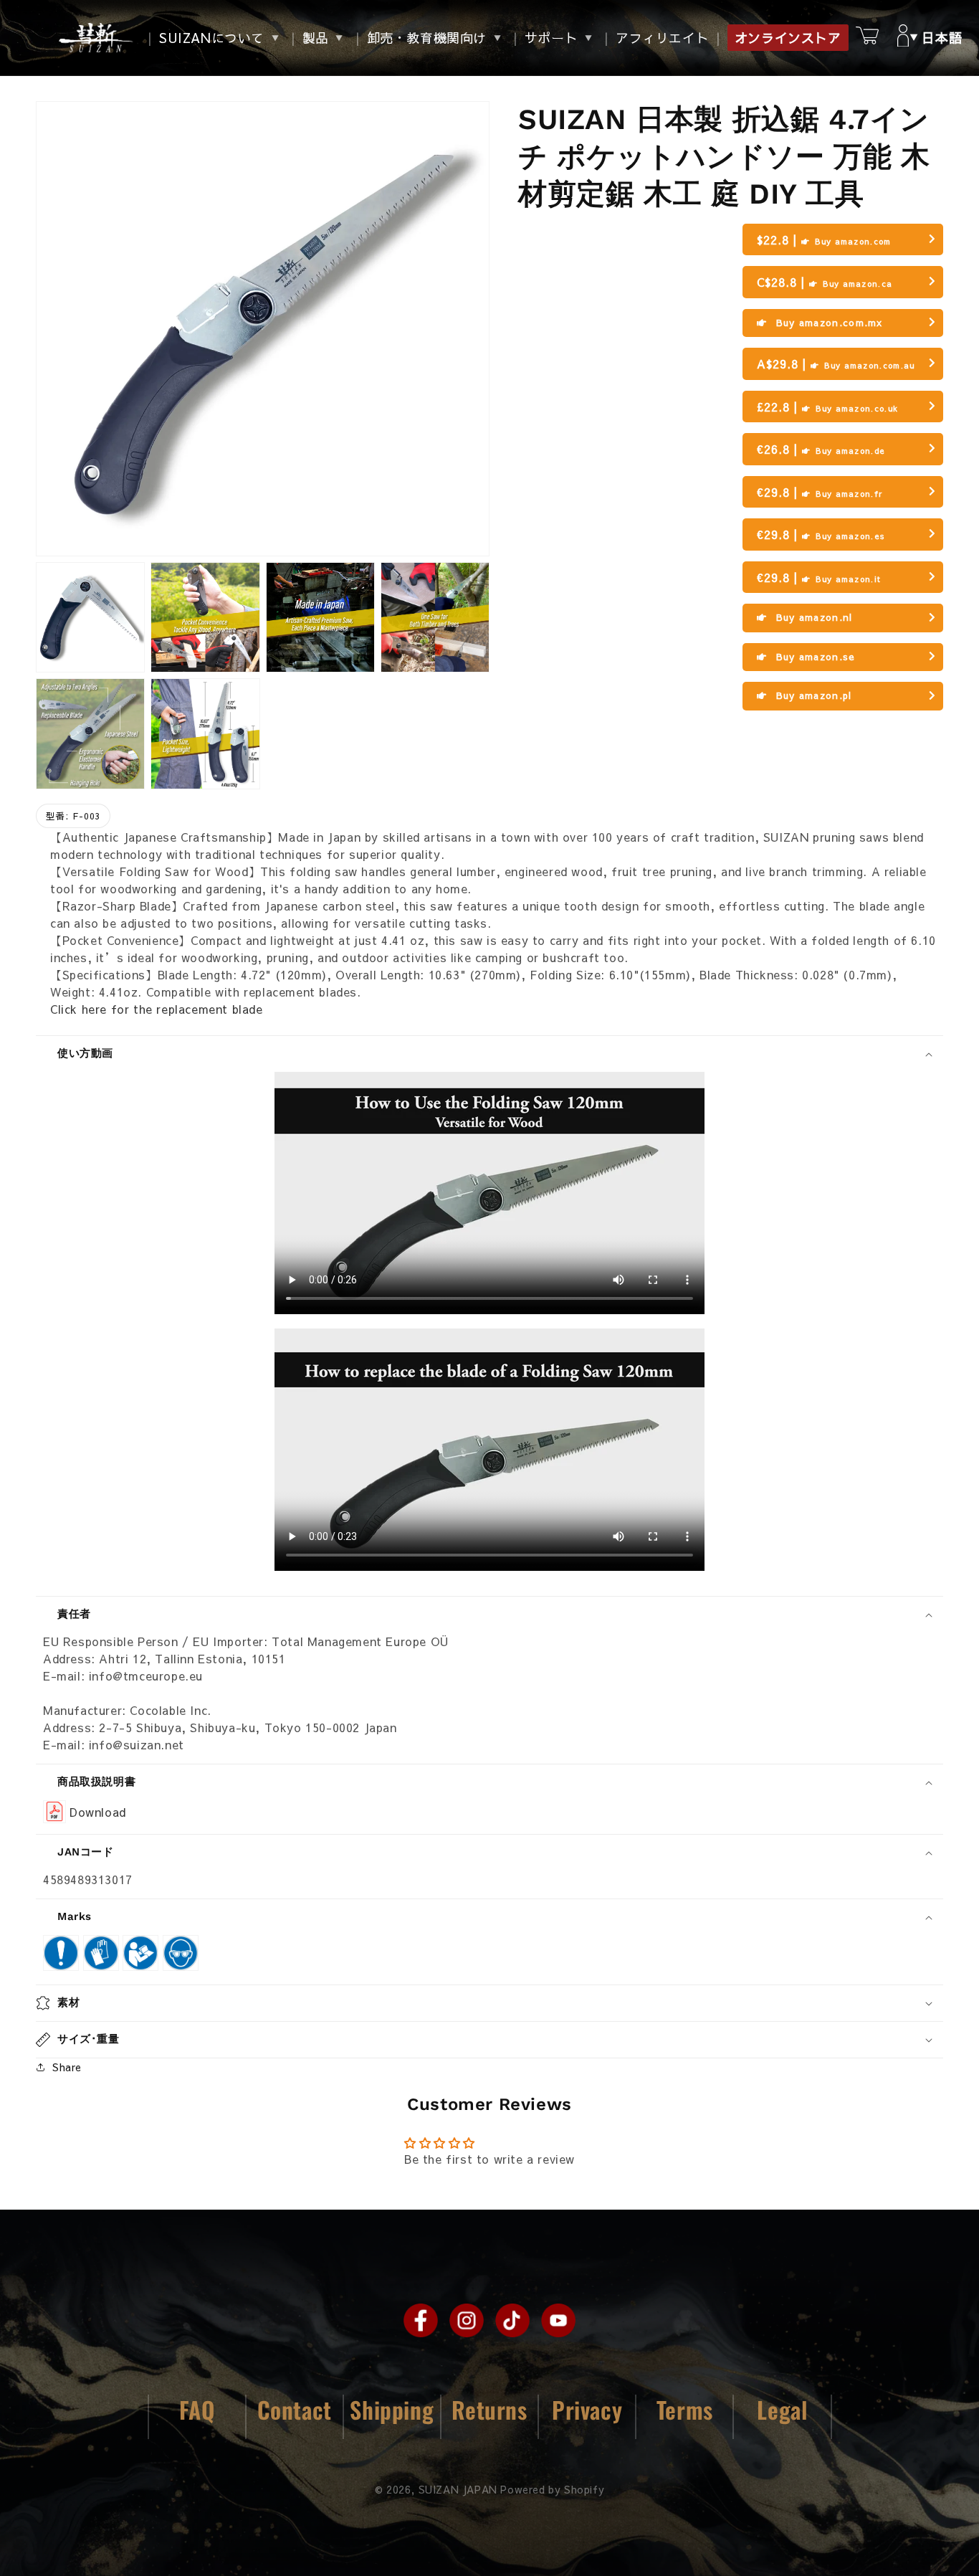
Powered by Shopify (552, 2489)
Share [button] (67, 2067)
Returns (489, 2409)
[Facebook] (421, 2320)
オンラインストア (788, 38)
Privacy (587, 2409)
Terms (685, 2409)
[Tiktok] (512, 2320)
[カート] (867, 38)
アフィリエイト (662, 38)
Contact (295, 2409)
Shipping (392, 2409)
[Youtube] (558, 2320)
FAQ (197, 2409)
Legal (782, 2409)
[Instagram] (467, 2320)
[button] (936, 38)
